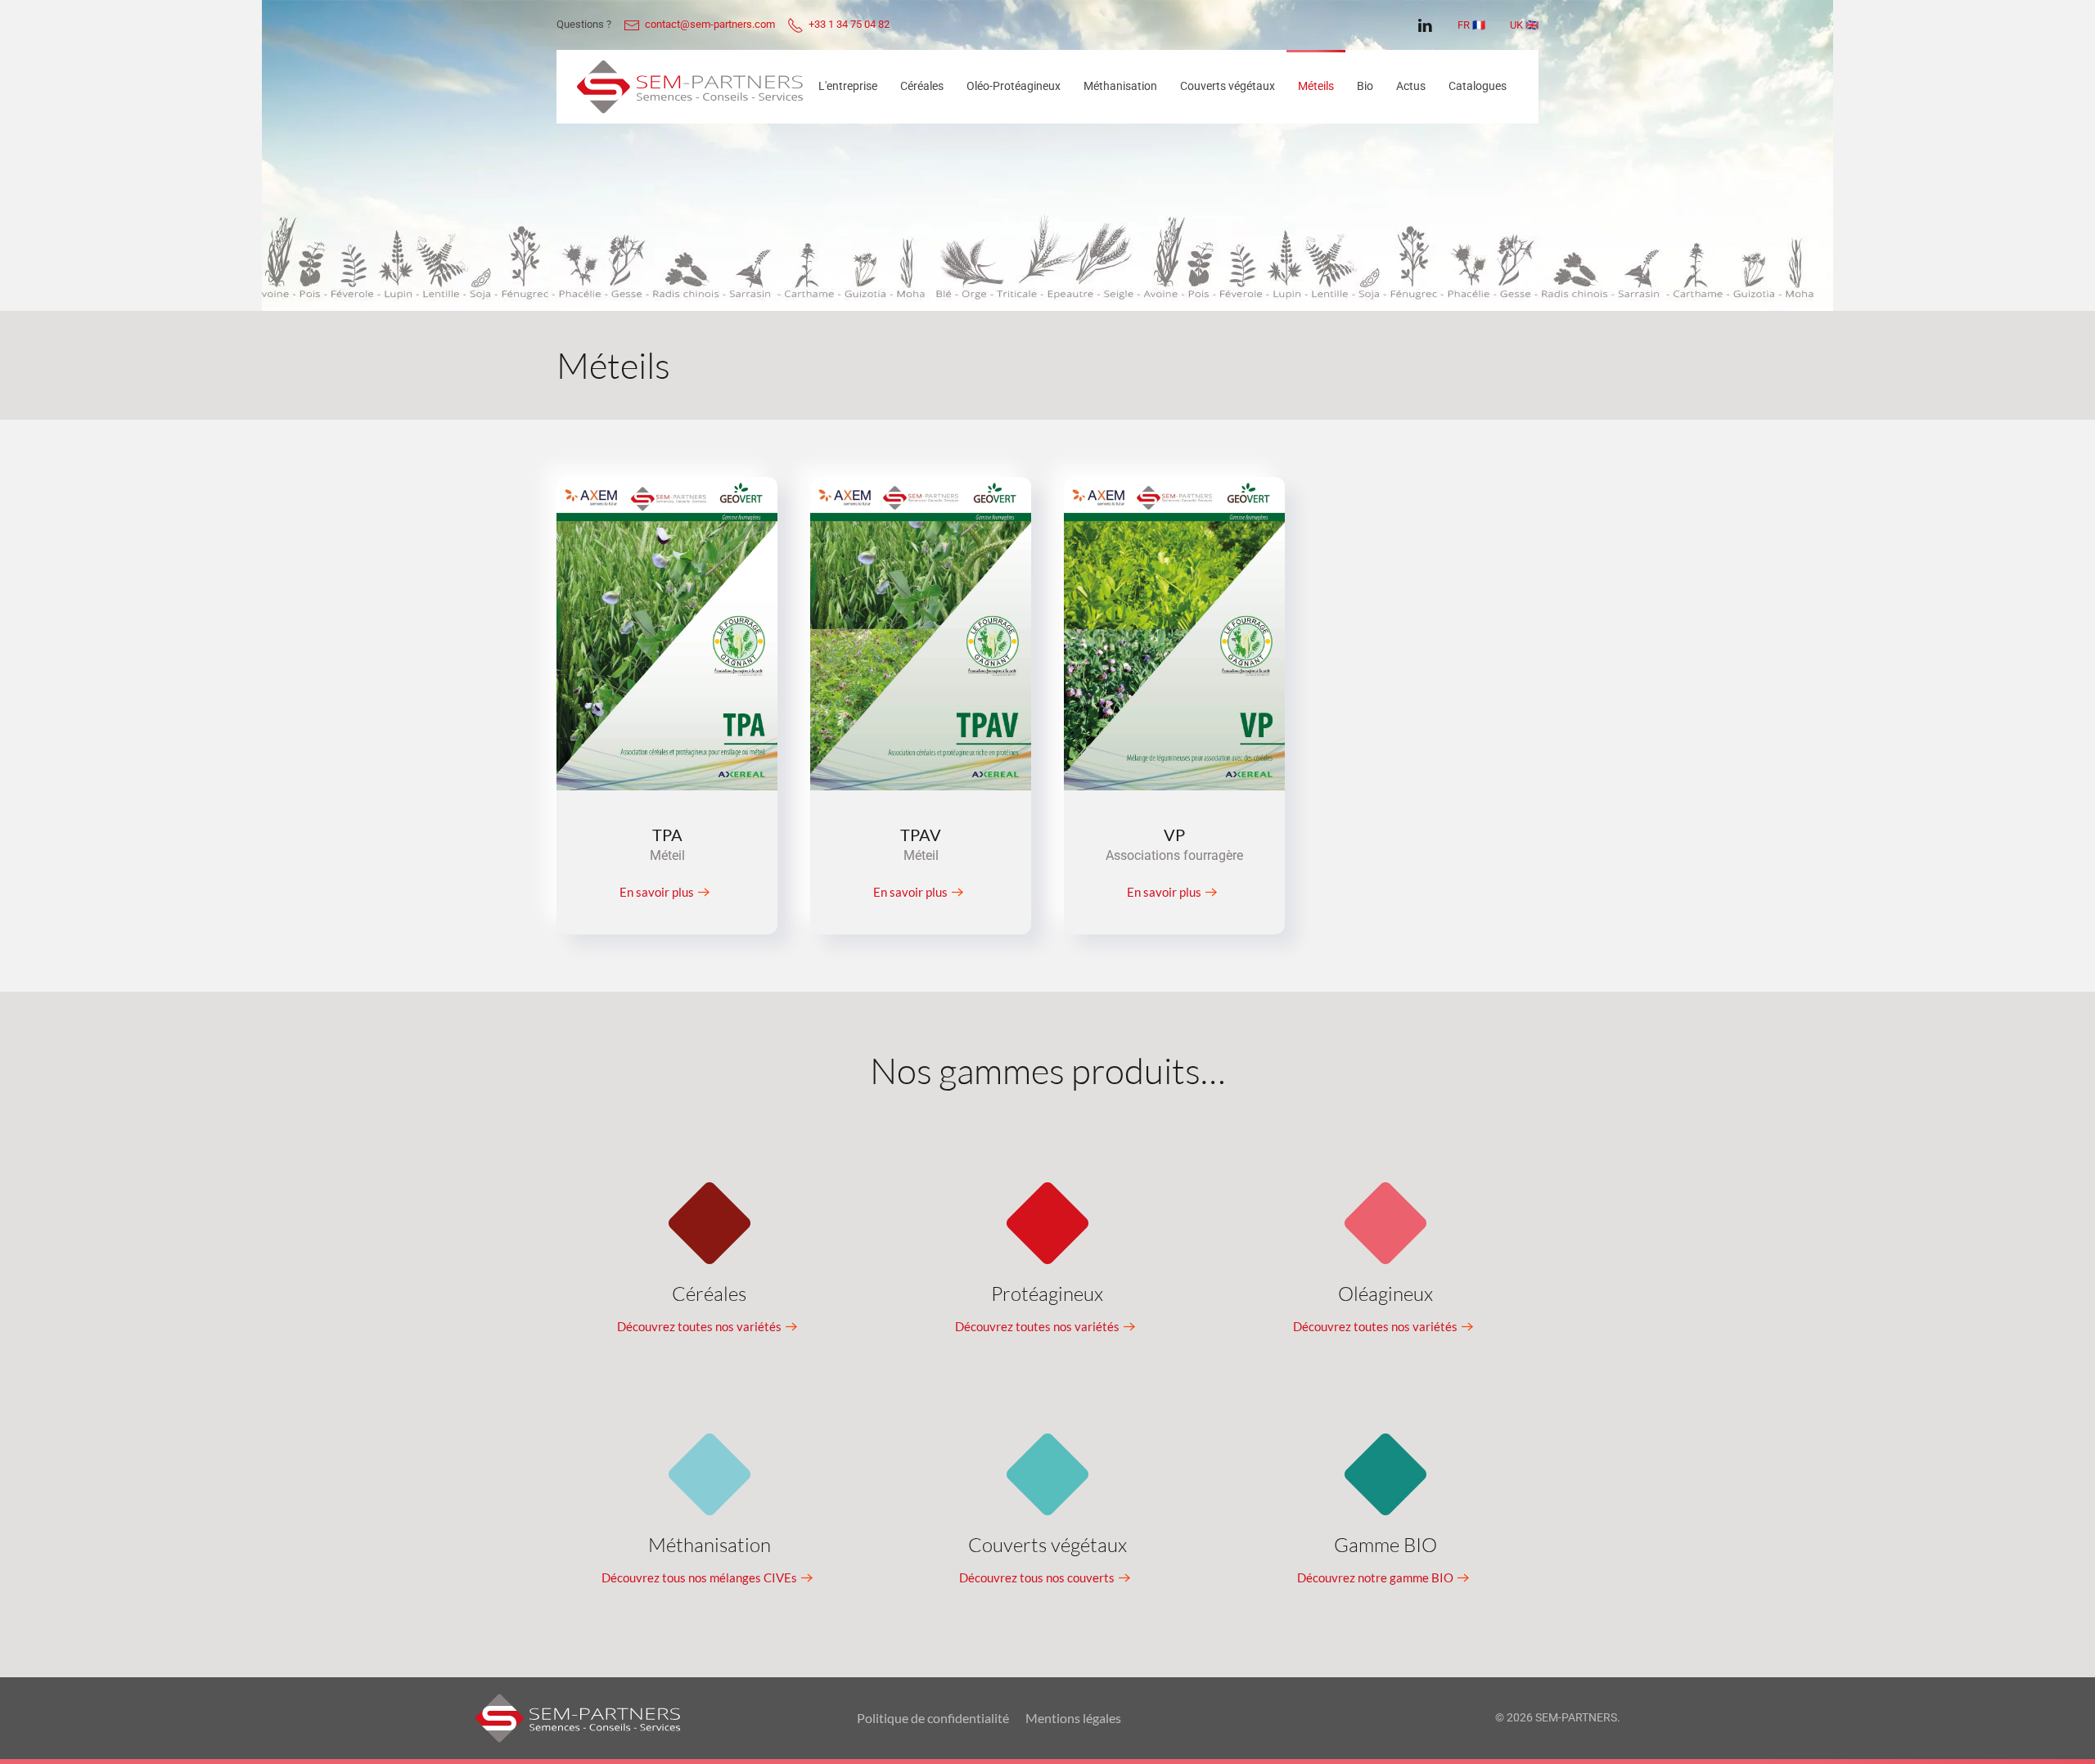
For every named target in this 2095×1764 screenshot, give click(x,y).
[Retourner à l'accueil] (690, 87)
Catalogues (1478, 86)
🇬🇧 (1532, 25)
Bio (1365, 86)
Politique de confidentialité (933, 1718)
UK (1516, 25)
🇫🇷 (1479, 25)
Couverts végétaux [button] (1228, 86)
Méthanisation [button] (1120, 86)
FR (1464, 25)
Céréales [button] (922, 86)
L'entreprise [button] (848, 86)
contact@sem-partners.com (707, 24)
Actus (1411, 86)
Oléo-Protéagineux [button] (1014, 86)
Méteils (1316, 86)
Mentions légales (1073, 1718)
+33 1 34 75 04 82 (848, 24)
